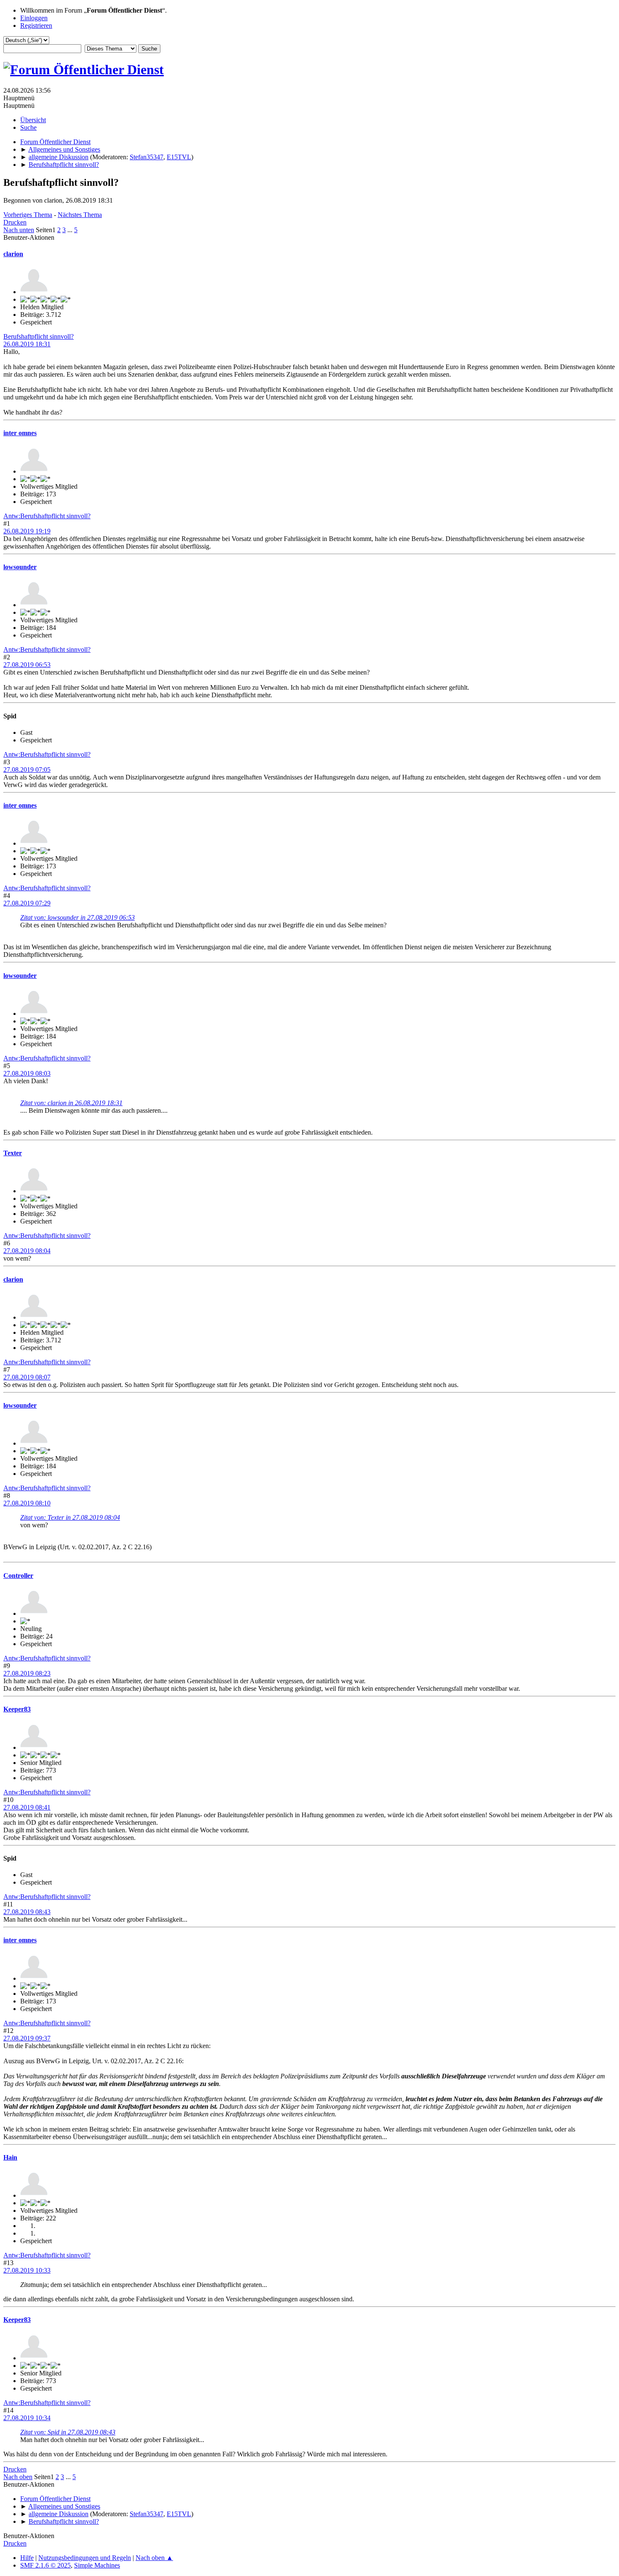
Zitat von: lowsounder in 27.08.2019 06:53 (77, 917)
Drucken (15, 222)
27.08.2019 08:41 (27, 1807)
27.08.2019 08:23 (27, 1673)
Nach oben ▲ (154, 2558)
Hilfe (27, 2558)
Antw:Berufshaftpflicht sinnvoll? (47, 516)
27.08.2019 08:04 (27, 1251)
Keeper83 (17, 1709)
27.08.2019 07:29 (27, 903)
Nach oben (18, 2477)
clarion (13, 254)
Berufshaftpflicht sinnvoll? (39, 336)
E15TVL (179, 157)
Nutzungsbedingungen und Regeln (85, 2558)
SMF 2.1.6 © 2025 (45, 2565)
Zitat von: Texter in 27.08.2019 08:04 (70, 1517)
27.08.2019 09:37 (27, 2038)
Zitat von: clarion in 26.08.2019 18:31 (71, 1103)
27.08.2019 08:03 (27, 1073)
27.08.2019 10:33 (27, 2270)
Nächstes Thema (80, 215)
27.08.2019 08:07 (27, 1377)
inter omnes (20, 433)
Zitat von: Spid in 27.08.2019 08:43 (68, 2432)
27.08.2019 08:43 (27, 1912)
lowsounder (20, 567)
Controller (18, 1576)
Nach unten (19, 230)
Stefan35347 (147, 157)
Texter (13, 1153)
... (71, 230)
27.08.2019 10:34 (27, 2418)
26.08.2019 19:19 (27, 531)
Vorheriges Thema (28, 215)
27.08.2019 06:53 (27, 665)
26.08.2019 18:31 (27, 344)
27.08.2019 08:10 (27, 1503)
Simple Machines (97, 2565)
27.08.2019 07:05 (27, 770)
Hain (10, 2157)
